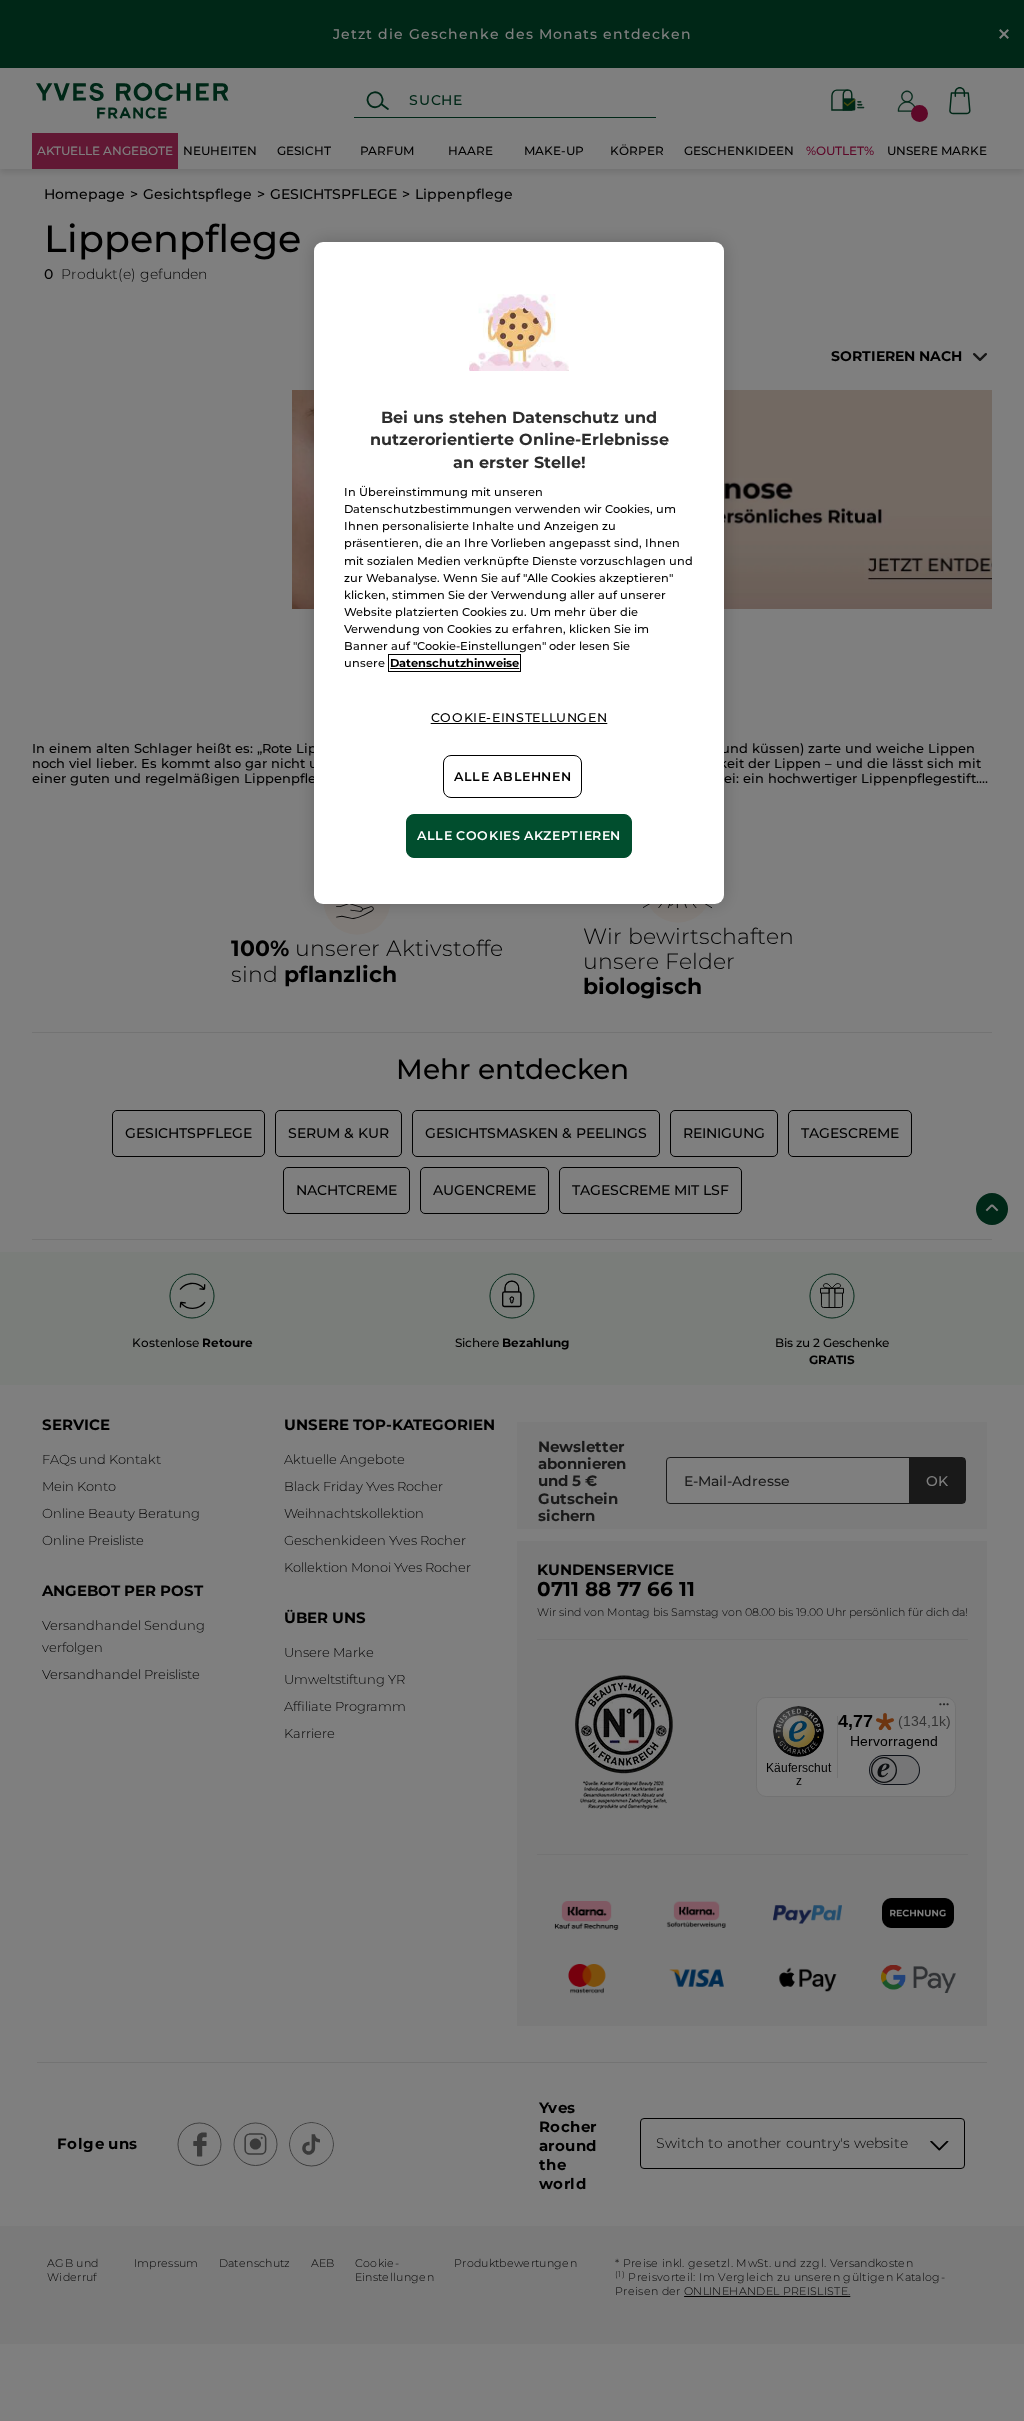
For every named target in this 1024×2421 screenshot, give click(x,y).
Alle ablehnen (512, 776)
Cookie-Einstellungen (519, 717)
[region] (519, 573)
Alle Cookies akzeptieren (519, 835)
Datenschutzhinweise (454, 663)
